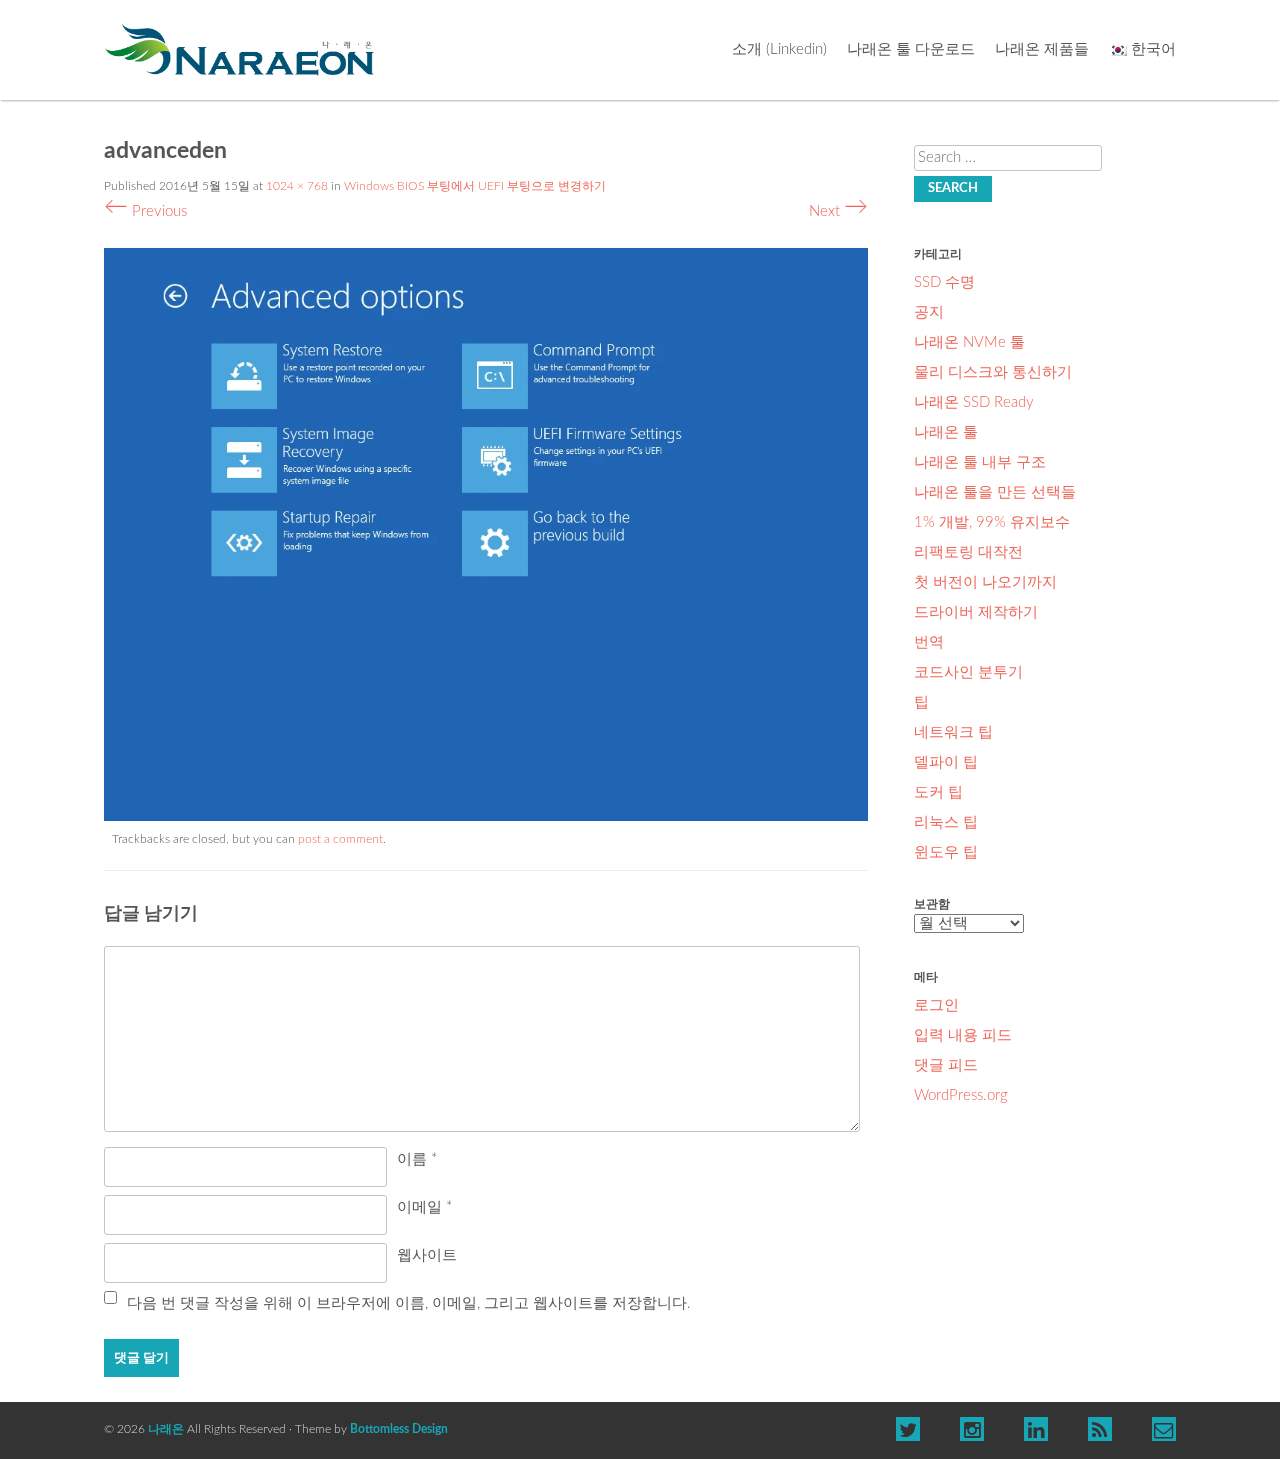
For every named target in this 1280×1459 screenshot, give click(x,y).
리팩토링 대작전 (968, 552)
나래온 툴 (946, 432)
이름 (417, 1159)
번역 (929, 642)
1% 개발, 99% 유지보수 (992, 522)
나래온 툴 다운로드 (911, 49)
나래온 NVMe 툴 (969, 342)
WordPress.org (961, 1095)
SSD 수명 (944, 282)
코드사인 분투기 (968, 672)
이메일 (424, 1207)
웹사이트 (427, 1255)
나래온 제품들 (1042, 49)
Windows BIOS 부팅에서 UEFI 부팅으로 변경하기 (475, 186)
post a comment (340, 839)
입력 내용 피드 (963, 1035)
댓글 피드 (946, 1065)
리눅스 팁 (946, 822)
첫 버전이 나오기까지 (985, 582)
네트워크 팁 (953, 732)
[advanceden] (486, 816)
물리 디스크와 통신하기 (993, 372)
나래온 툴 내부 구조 (980, 462)
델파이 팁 (946, 762)
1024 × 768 (297, 186)
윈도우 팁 (946, 852)
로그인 (936, 1005)
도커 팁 (938, 792)
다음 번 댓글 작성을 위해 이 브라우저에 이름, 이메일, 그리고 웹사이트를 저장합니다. (409, 1303)
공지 (929, 312)
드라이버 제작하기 (976, 612)
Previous (145, 211)
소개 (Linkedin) (779, 49)
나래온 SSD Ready (974, 402)
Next (838, 211)
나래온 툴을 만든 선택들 (995, 492)
